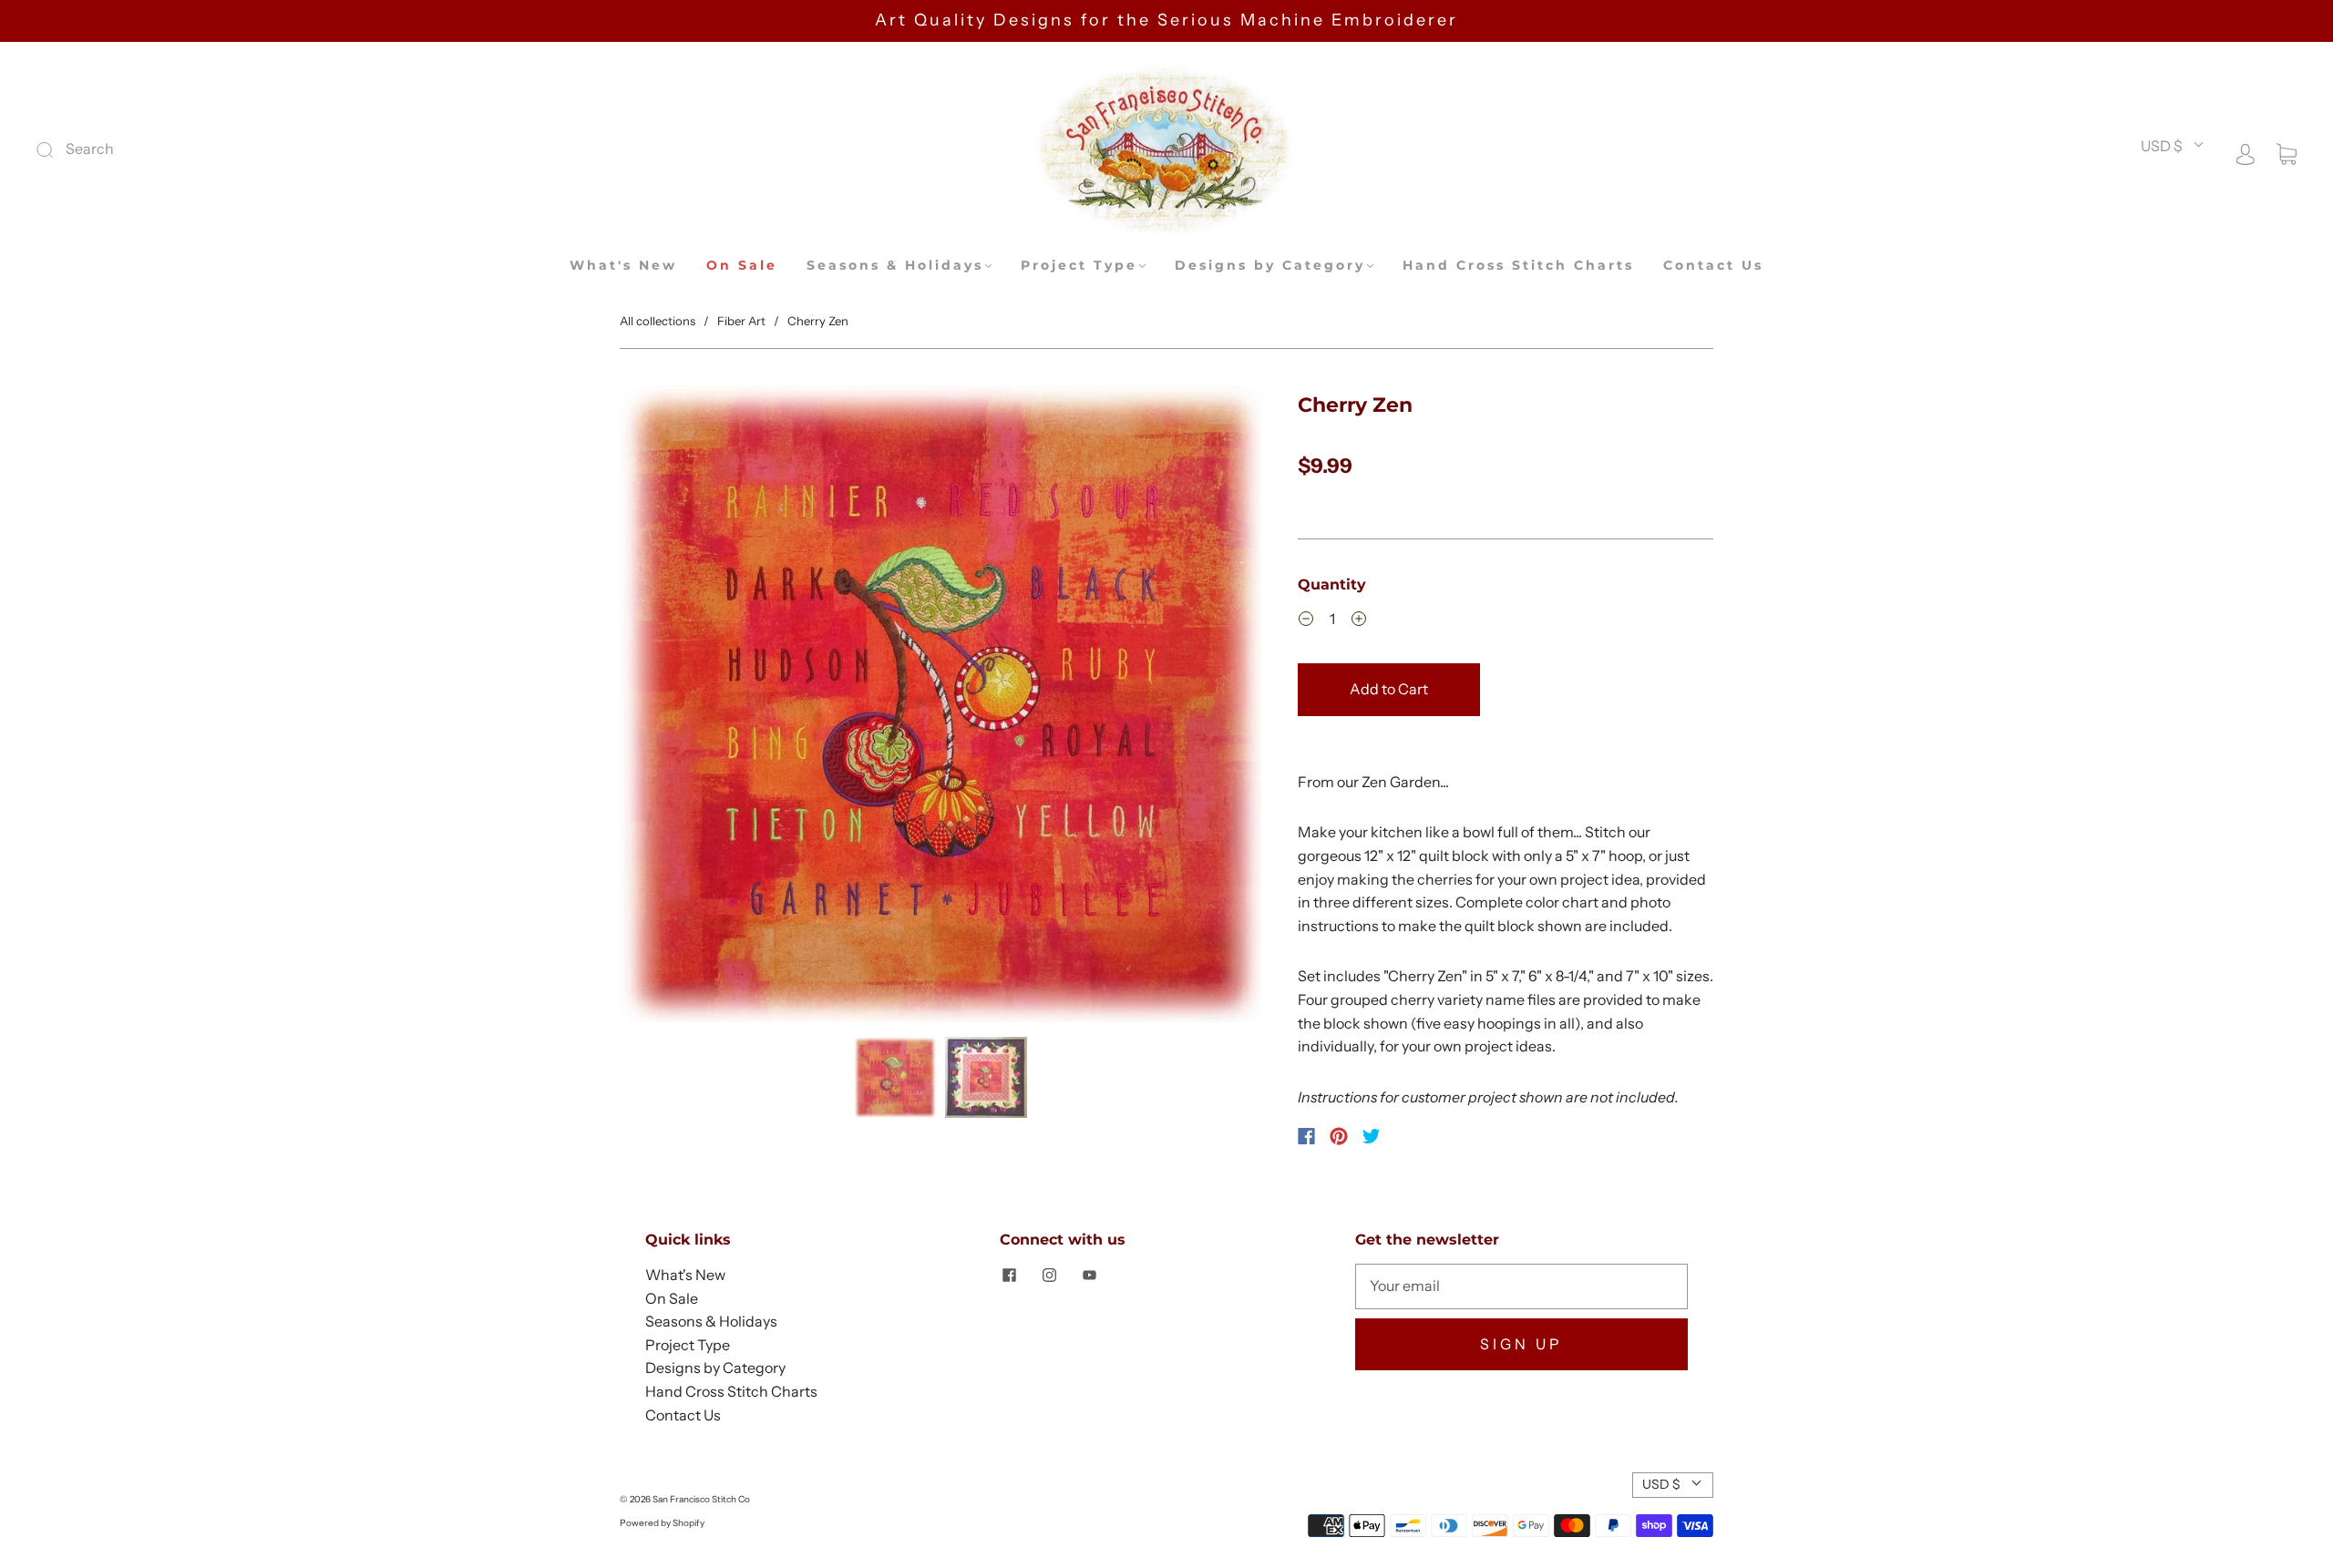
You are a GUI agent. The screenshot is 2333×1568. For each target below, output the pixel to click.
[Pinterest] (1339, 1136)
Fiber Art (741, 321)
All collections (658, 321)
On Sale (742, 266)
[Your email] (1521, 1286)
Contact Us (1713, 266)
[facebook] (1009, 1275)
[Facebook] (1306, 1136)
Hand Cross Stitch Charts (1518, 266)
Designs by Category (1270, 266)
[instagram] (1049, 1275)
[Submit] (167, 149)
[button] (684, 707)
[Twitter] (1372, 1136)
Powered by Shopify (662, 1523)
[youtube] (1089, 1275)
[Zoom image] (940, 707)
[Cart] (2287, 152)
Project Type (1079, 266)
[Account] (2246, 152)
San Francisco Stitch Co (701, 1499)
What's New (623, 266)
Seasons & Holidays (895, 266)
